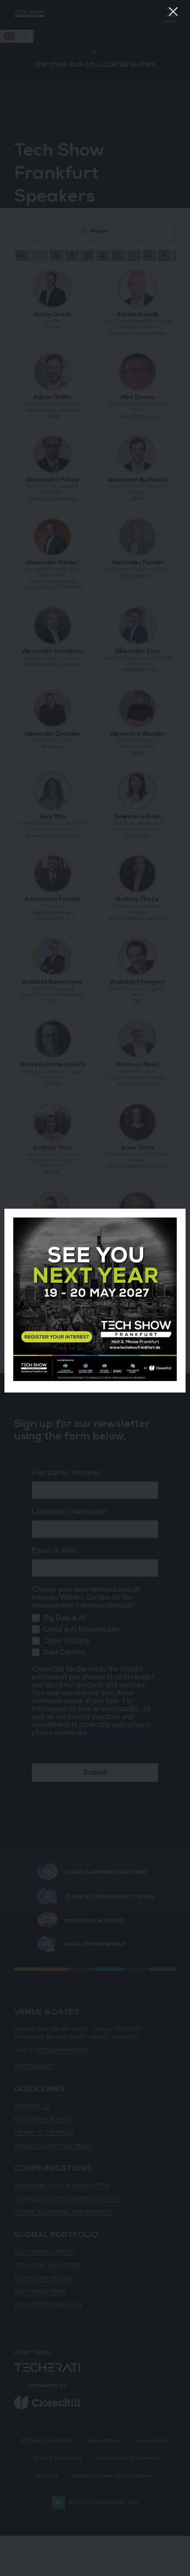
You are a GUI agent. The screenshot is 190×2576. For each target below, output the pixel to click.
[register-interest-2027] (95, 1379)
